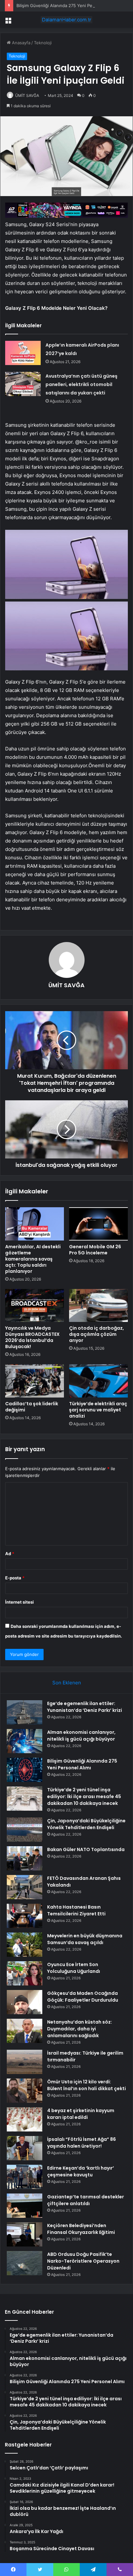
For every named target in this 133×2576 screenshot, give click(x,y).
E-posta (15, 1578)
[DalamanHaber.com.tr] (66, 20)
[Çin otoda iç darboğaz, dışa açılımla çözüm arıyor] (98, 1306)
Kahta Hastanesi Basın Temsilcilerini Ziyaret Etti (76, 1910)
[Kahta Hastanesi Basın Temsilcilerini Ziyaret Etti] (25, 1916)
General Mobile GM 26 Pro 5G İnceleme (95, 1250)
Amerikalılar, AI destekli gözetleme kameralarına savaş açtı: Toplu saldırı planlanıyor (33, 1259)
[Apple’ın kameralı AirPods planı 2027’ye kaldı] (23, 353)
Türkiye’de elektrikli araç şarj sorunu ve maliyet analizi (98, 1410)
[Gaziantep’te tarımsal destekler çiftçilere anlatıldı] (25, 2206)
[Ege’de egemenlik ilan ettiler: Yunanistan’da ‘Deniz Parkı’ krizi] (25, 1712)
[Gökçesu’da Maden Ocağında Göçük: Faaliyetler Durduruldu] (25, 2002)
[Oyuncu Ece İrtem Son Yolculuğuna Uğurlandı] (25, 1973)
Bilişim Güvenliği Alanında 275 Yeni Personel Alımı (66, 5)
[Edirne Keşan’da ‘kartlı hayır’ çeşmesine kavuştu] (25, 2177)
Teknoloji (43, 43)
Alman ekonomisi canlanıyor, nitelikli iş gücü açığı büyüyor (81, 1736)
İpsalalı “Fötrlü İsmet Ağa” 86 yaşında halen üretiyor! (82, 2143)
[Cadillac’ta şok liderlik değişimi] (35, 1381)
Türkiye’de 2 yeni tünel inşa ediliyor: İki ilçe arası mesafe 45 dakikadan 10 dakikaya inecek (84, 1796)
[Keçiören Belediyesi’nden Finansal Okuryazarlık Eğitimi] (25, 2234)
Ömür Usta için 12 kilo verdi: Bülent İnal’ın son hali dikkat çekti (87, 2085)
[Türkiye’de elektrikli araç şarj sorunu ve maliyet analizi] (98, 1381)
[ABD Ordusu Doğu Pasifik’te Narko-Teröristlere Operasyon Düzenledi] (25, 2263)
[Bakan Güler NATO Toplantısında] (25, 1858)
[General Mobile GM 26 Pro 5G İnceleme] (98, 1224)
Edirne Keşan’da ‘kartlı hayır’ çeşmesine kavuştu (81, 2171)
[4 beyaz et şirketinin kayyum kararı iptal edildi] (25, 2119)
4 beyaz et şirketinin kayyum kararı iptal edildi (81, 2114)
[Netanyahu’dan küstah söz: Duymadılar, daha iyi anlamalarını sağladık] (25, 2031)
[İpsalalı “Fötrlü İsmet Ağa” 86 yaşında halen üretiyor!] (25, 2148)
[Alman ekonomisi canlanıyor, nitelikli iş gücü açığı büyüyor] (25, 1741)
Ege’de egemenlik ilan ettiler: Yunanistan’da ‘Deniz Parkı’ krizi (85, 1707)
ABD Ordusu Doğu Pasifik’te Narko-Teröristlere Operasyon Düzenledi (83, 2261)
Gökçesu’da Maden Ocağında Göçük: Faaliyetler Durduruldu (83, 1997)
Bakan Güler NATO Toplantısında (86, 1849)
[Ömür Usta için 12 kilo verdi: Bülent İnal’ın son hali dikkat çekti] (25, 2091)
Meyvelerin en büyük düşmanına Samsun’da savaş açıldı (85, 1939)
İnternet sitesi (20, 1602)
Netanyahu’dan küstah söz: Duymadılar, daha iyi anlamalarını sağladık (80, 2029)
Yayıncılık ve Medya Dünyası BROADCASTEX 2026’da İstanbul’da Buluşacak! (32, 1337)
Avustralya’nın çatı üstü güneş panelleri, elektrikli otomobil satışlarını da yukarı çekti (82, 384)
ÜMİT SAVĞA (27, 95)
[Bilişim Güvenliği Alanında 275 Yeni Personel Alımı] (25, 1770)
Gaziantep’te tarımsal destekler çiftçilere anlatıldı (86, 2200)
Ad (10, 1554)
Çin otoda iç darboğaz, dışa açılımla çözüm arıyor (97, 1334)
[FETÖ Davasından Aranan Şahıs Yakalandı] (25, 1887)
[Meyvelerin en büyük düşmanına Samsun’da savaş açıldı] (25, 1945)
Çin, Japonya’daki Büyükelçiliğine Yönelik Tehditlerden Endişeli (86, 1824)
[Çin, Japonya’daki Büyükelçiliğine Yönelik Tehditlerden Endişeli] (25, 1830)
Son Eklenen (67, 1683)
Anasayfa (20, 43)
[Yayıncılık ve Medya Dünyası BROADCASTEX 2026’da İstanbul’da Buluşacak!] (35, 1306)
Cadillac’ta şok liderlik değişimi (32, 1407)
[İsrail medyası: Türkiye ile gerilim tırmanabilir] (25, 2062)
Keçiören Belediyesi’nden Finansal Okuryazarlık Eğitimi (81, 2229)
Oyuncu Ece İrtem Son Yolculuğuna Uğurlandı (74, 1968)
